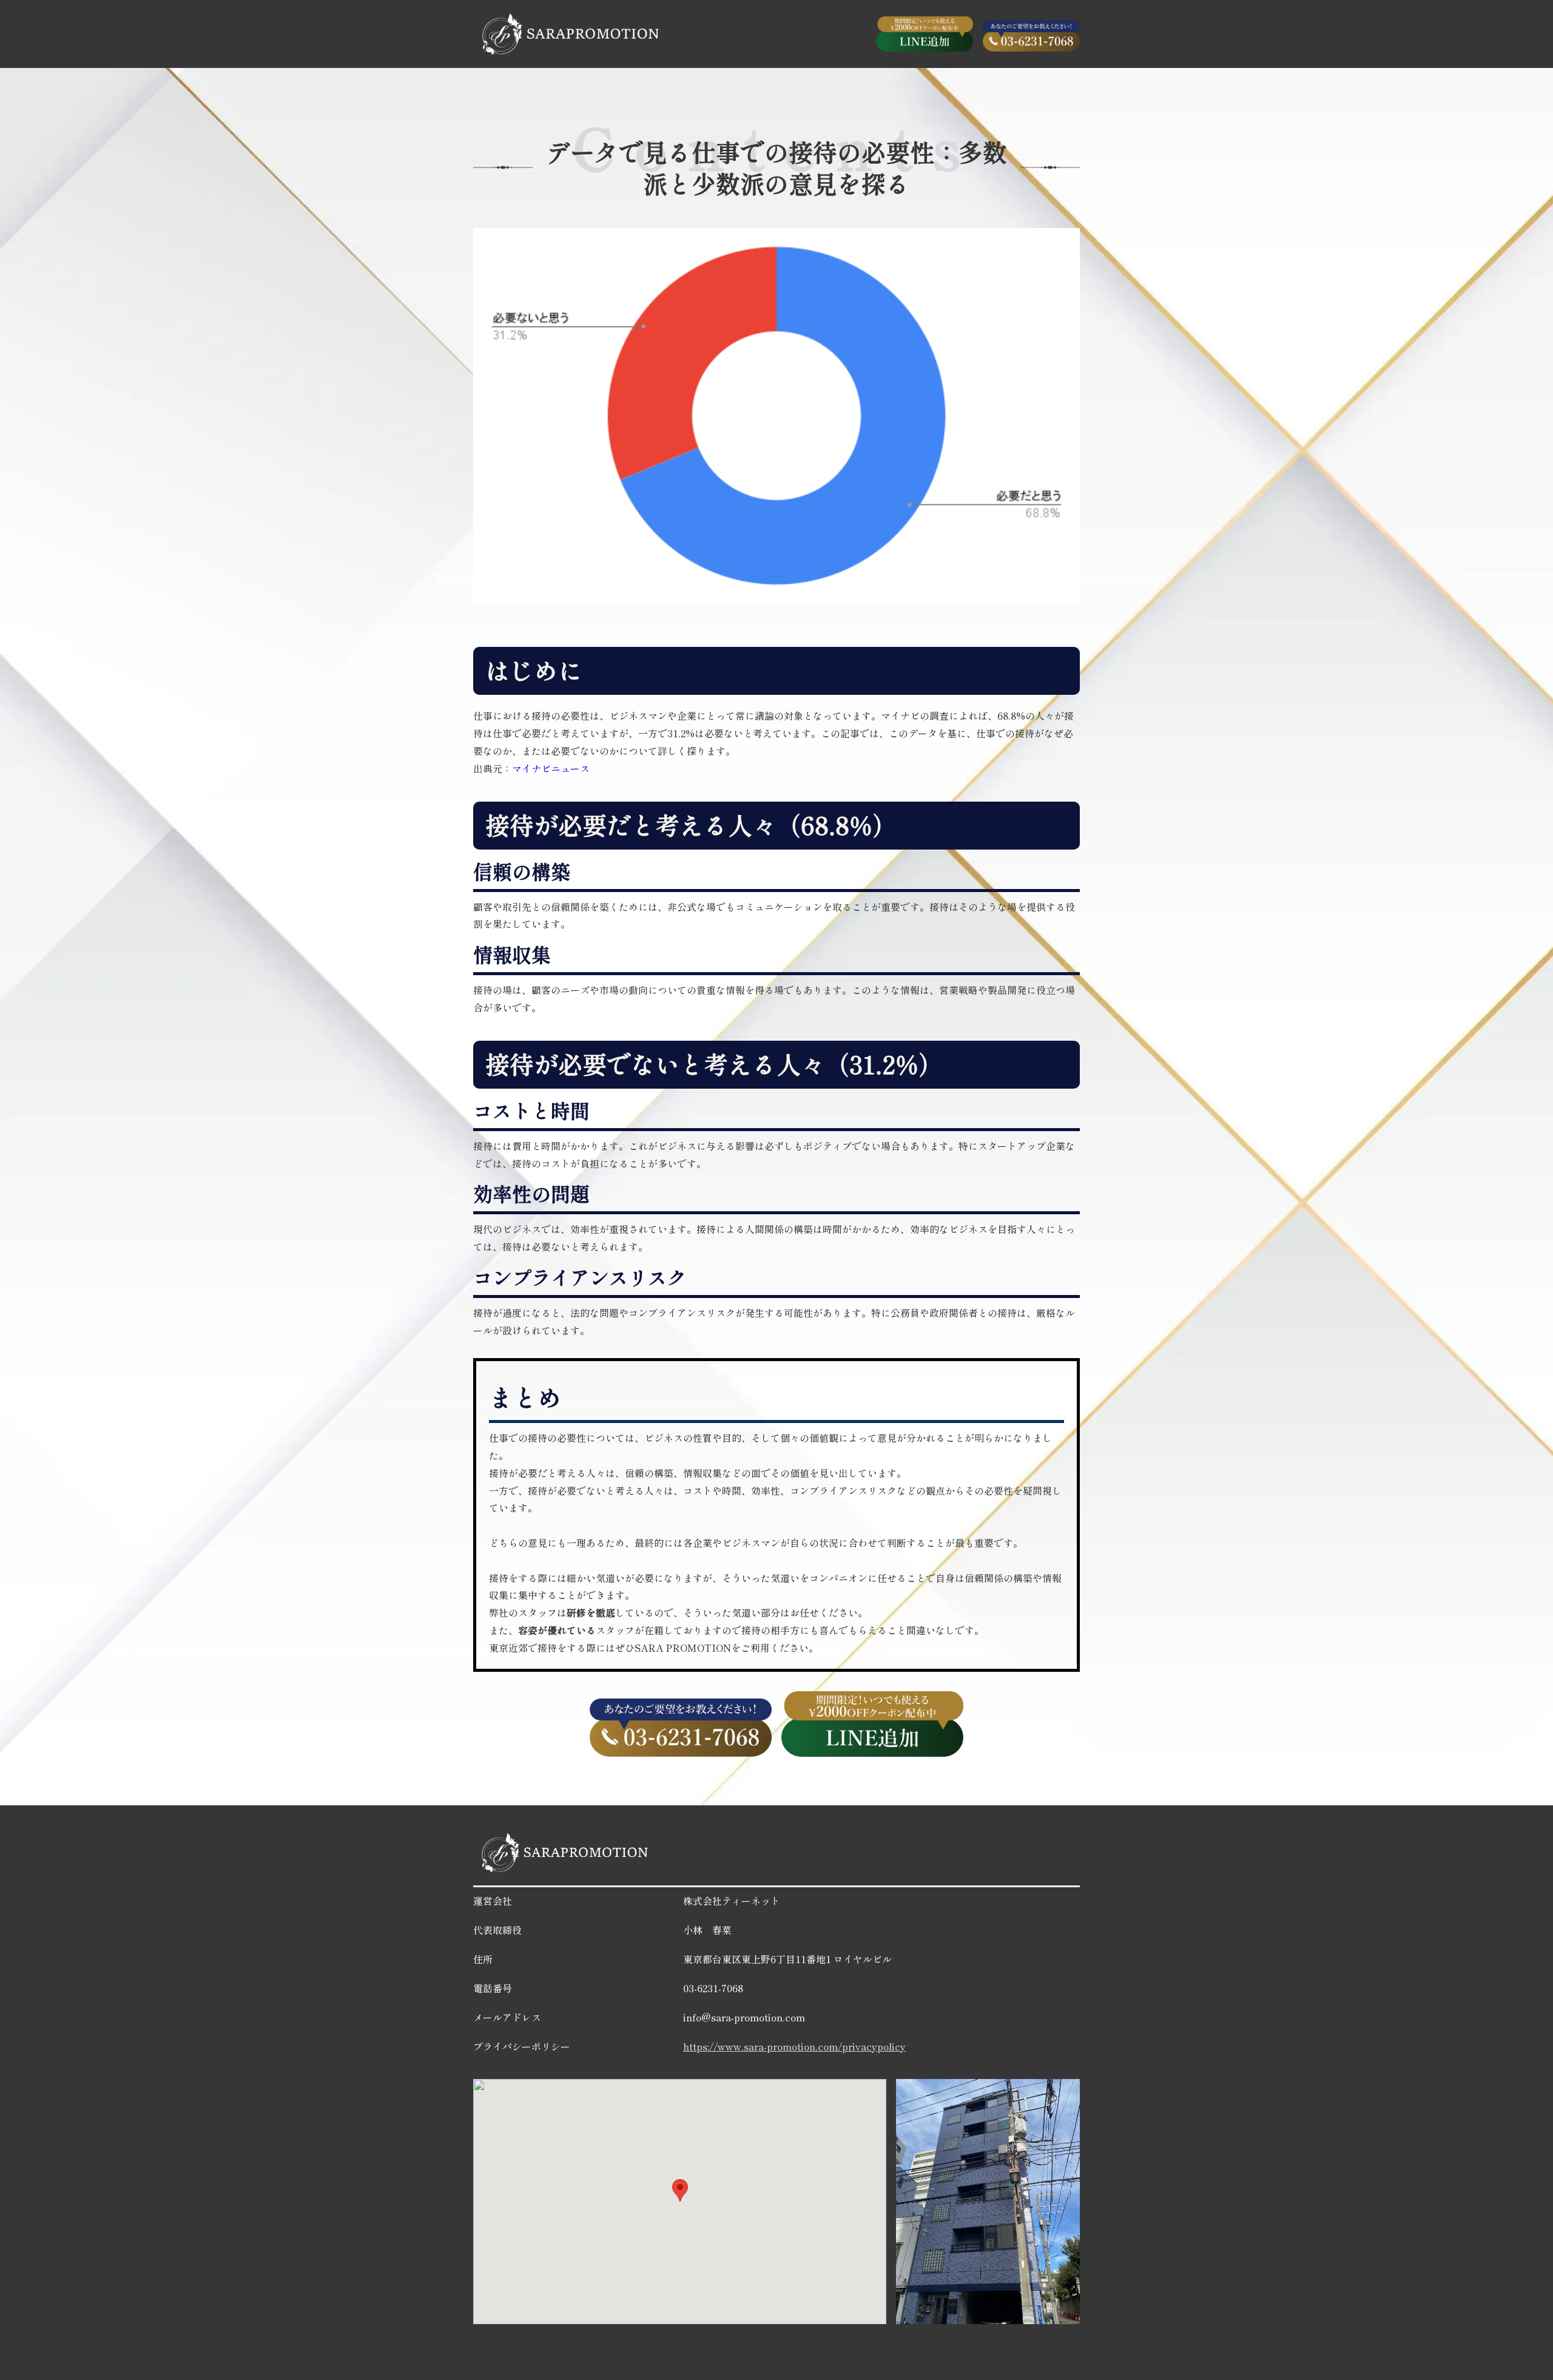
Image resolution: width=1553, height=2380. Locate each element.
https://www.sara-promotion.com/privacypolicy (794, 2046)
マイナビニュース (551, 768)
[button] (680, 2190)
